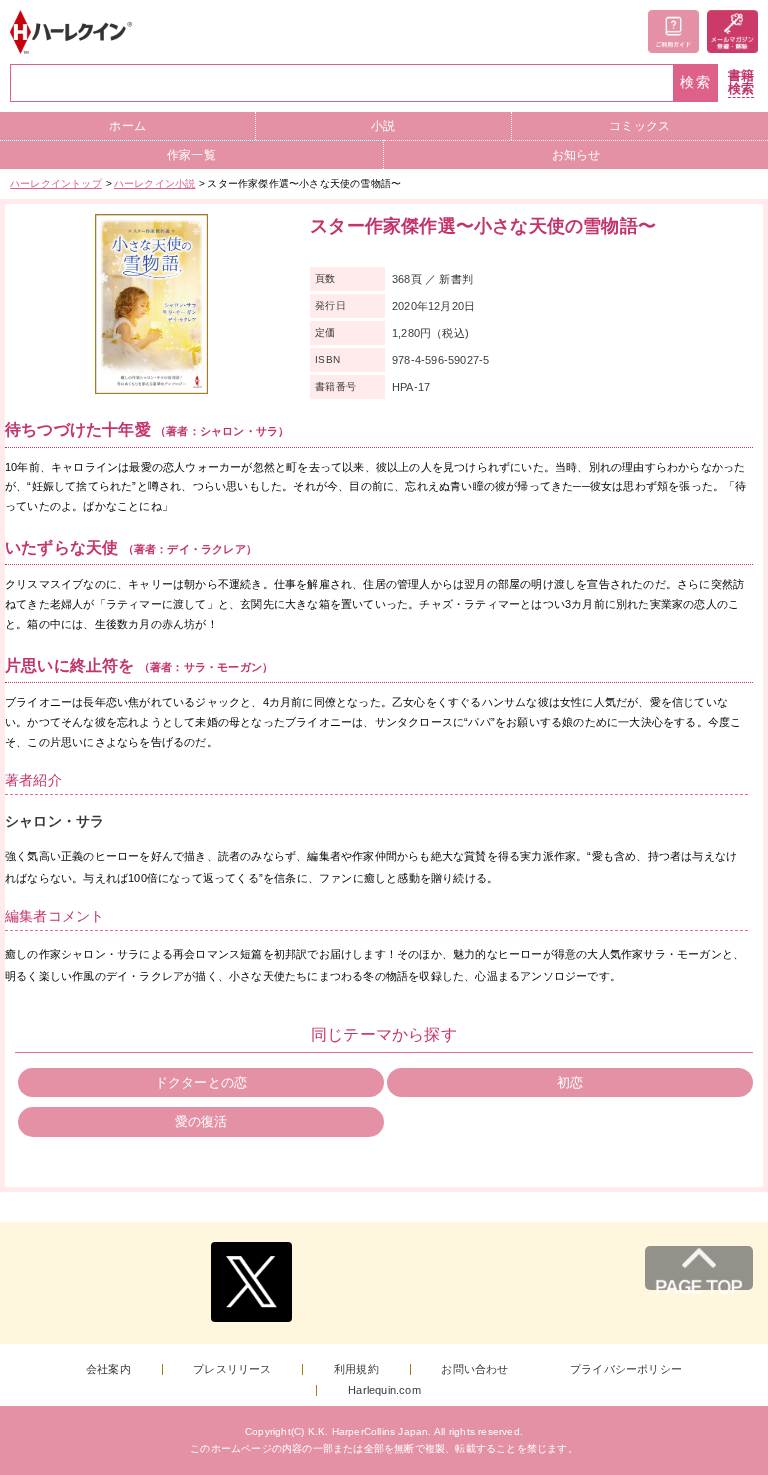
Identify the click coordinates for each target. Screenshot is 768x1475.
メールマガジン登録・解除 (732, 31)
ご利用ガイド (673, 31)
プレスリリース (232, 1369)
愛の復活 (201, 1121)
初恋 (570, 1082)
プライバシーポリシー (626, 1369)
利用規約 (356, 1369)
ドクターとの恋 (201, 1082)
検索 (696, 82)
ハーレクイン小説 (155, 183)
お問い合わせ (474, 1369)
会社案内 (108, 1369)
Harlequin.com (384, 1390)
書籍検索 (741, 82)
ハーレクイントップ (56, 183)
